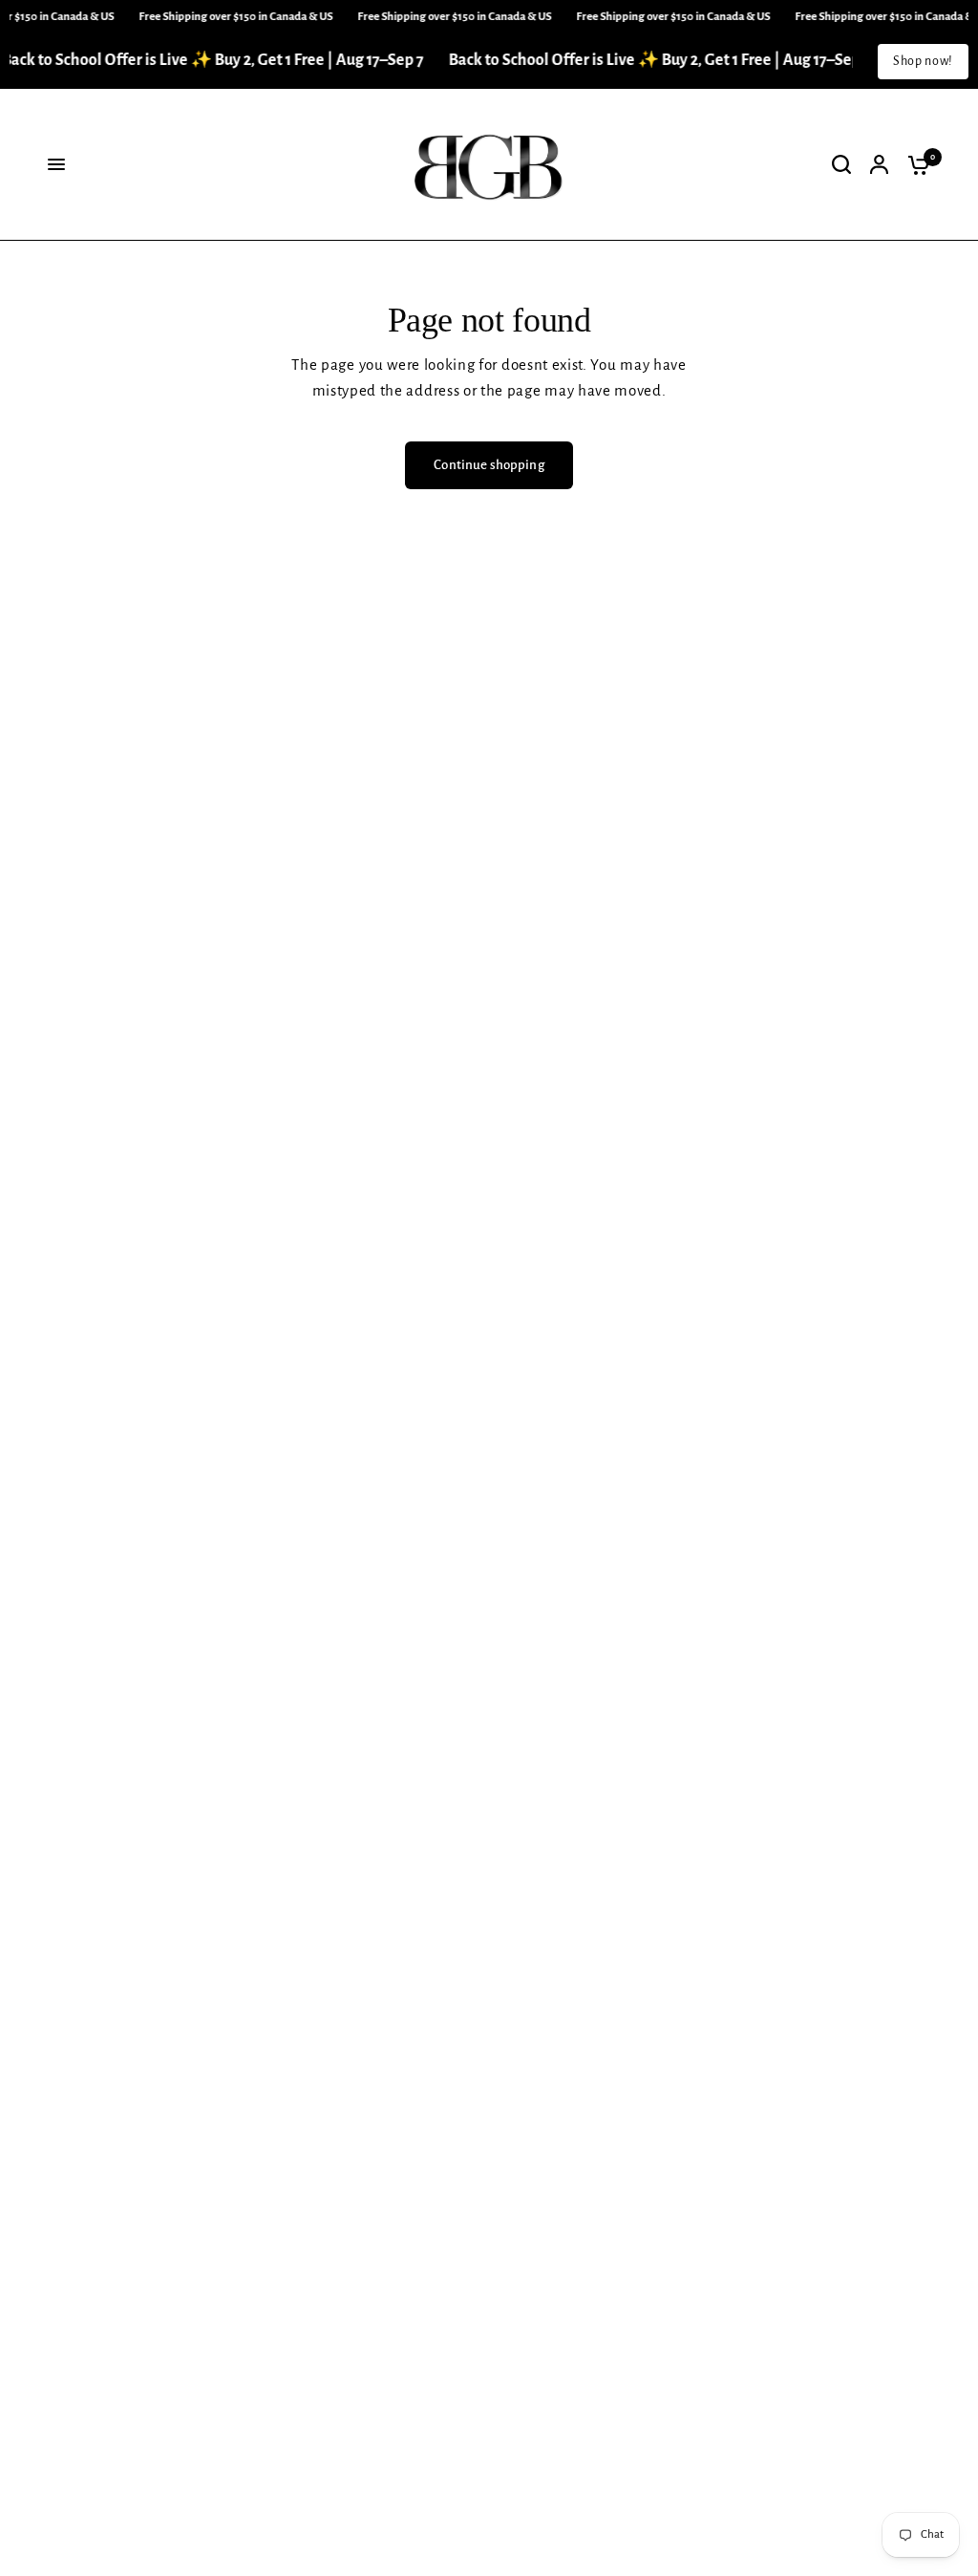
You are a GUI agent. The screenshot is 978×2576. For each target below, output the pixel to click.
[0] (914, 165)
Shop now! (923, 61)
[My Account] (879, 165)
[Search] (841, 165)
